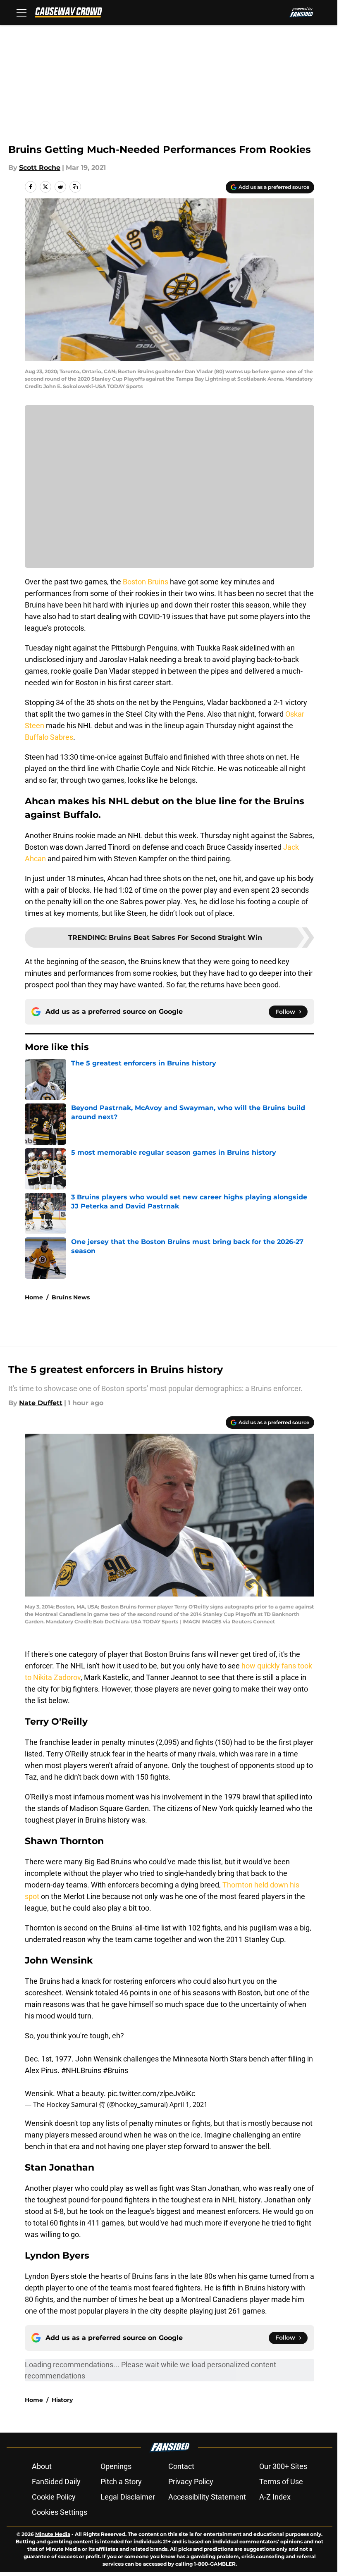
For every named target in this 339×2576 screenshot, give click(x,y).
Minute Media (53, 2534)
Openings (116, 2466)
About (42, 2466)
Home (34, 1297)
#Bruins (116, 2070)
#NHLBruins (81, 2070)
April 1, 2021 (189, 2104)
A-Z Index (275, 2497)
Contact (181, 2466)
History (62, 2400)
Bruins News (71, 1297)
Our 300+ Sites (283, 2466)
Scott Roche (40, 168)
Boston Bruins (146, 582)
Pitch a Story (121, 2482)
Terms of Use (281, 2482)
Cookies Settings (60, 2512)
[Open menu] (21, 12)
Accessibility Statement (207, 2497)
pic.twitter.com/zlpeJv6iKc (151, 2093)
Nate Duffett (41, 1403)
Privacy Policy (191, 2482)
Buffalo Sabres (49, 737)
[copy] (75, 187)
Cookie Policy (54, 2497)
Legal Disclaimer (128, 2497)
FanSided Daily (56, 2482)
